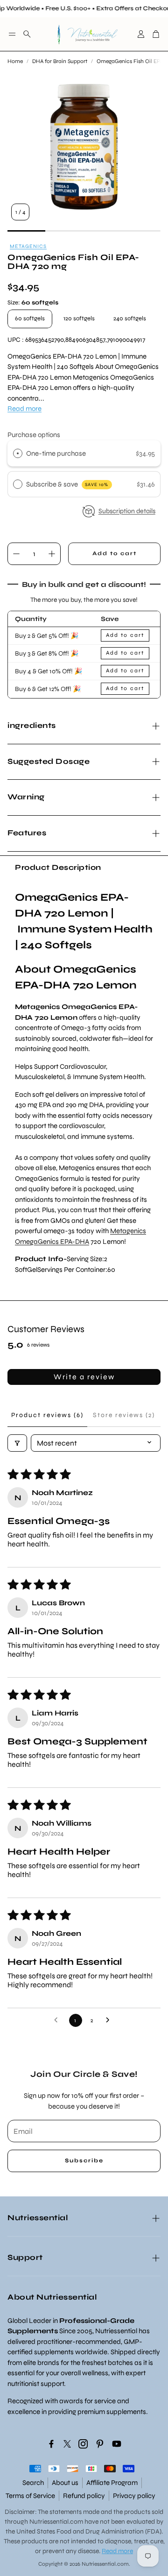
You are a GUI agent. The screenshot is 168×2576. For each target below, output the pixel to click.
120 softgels (79, 318)
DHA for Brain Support (60, 61)
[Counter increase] (52, 554)
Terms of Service (30, 2496)
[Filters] (17, 1443)
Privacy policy (134, 2496)
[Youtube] (117, 2444)
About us (65, 2483)
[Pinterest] (100, 2444)
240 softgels (130, 318)
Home (15, 61)
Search (33, 2483)
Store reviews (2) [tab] (124, 1415)
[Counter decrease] (16, 554)
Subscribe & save (67, 484)
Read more (24, 409)
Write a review (84, 1377)
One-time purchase (56, 453)
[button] (12, 34)
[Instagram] (83, 2444)
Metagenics (28, 246)
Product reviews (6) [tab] (47, 1415)
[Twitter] (67, 2444)
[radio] (18, 453)
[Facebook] (51, 2444)
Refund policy (84, 2496)
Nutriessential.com (56, 2522)
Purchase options (34, 435)
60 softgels (30, 318)
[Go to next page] (110, 2020)
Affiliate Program (112, 2483)
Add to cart (125, 635)
